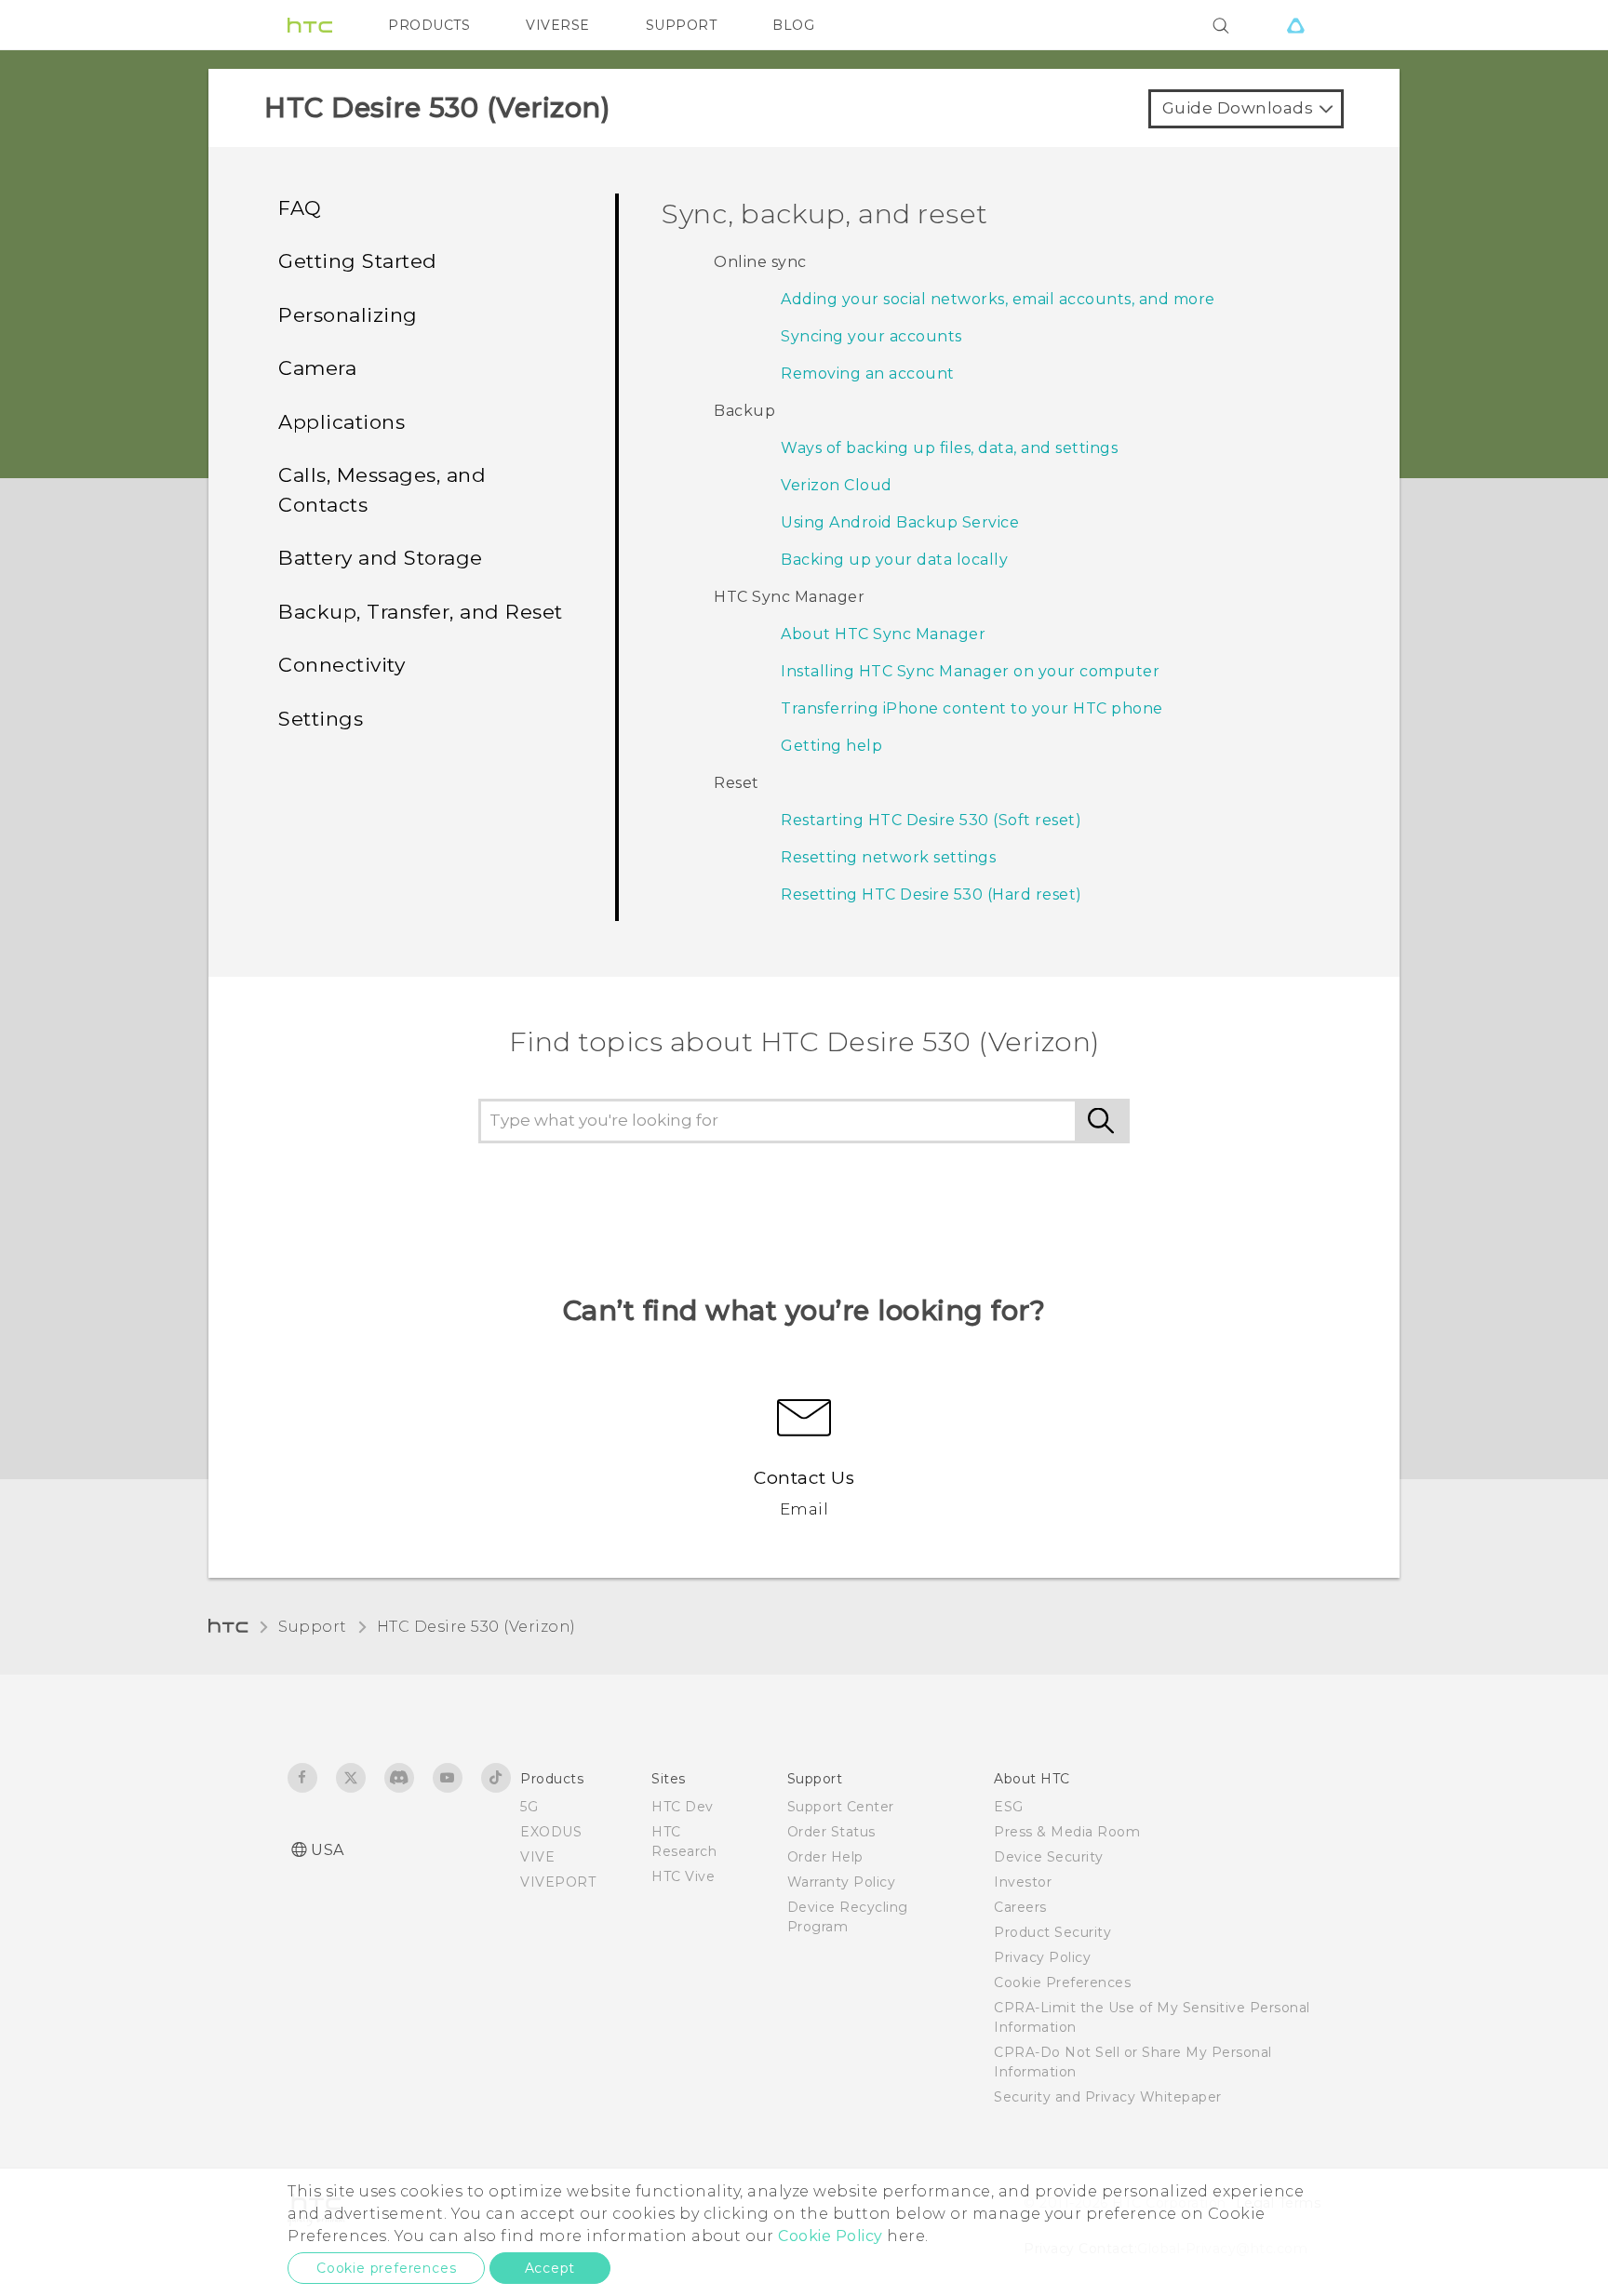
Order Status (831, 1832)
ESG (1009, 1807)
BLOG (793, 25)
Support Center (841, 1807)
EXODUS (551, 1832)
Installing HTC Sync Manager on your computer (970, 671)
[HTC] (310, 25)
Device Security (1049, 1857)
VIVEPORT (558, 1882)
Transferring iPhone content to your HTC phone (972, 708)
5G (529, 1807)
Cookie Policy (831, 2236)
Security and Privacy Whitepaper (1108, 2097)
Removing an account (868, 374)
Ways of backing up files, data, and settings (949, 448)
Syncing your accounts (871, 336)
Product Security (1052, 1932)
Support (313, 1627)
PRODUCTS (429, 25)
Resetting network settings (888, 857)
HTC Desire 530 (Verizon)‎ (476, 1627)
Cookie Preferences (1062, 1982)
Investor (1023, 1882)
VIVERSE (558, 25)
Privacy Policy (1042, 1957)
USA (328, 1850)
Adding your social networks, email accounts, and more (998, 299)
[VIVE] (1295, 25)
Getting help (831, 746)
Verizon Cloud (837, 485)
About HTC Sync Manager (883, 634)
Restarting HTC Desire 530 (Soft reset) (931, 820)
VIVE (537, 1857)
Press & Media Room (1067, 1832)
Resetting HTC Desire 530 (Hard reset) (931, 894)
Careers (1020, 1907)
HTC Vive (683, 1876)
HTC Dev (683, 1807)
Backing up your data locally (894, 560)
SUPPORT (682, 25)
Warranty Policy (842, 1882)
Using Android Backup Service (900, 522)
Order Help (825, 1857)
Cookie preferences (386, 2268)
